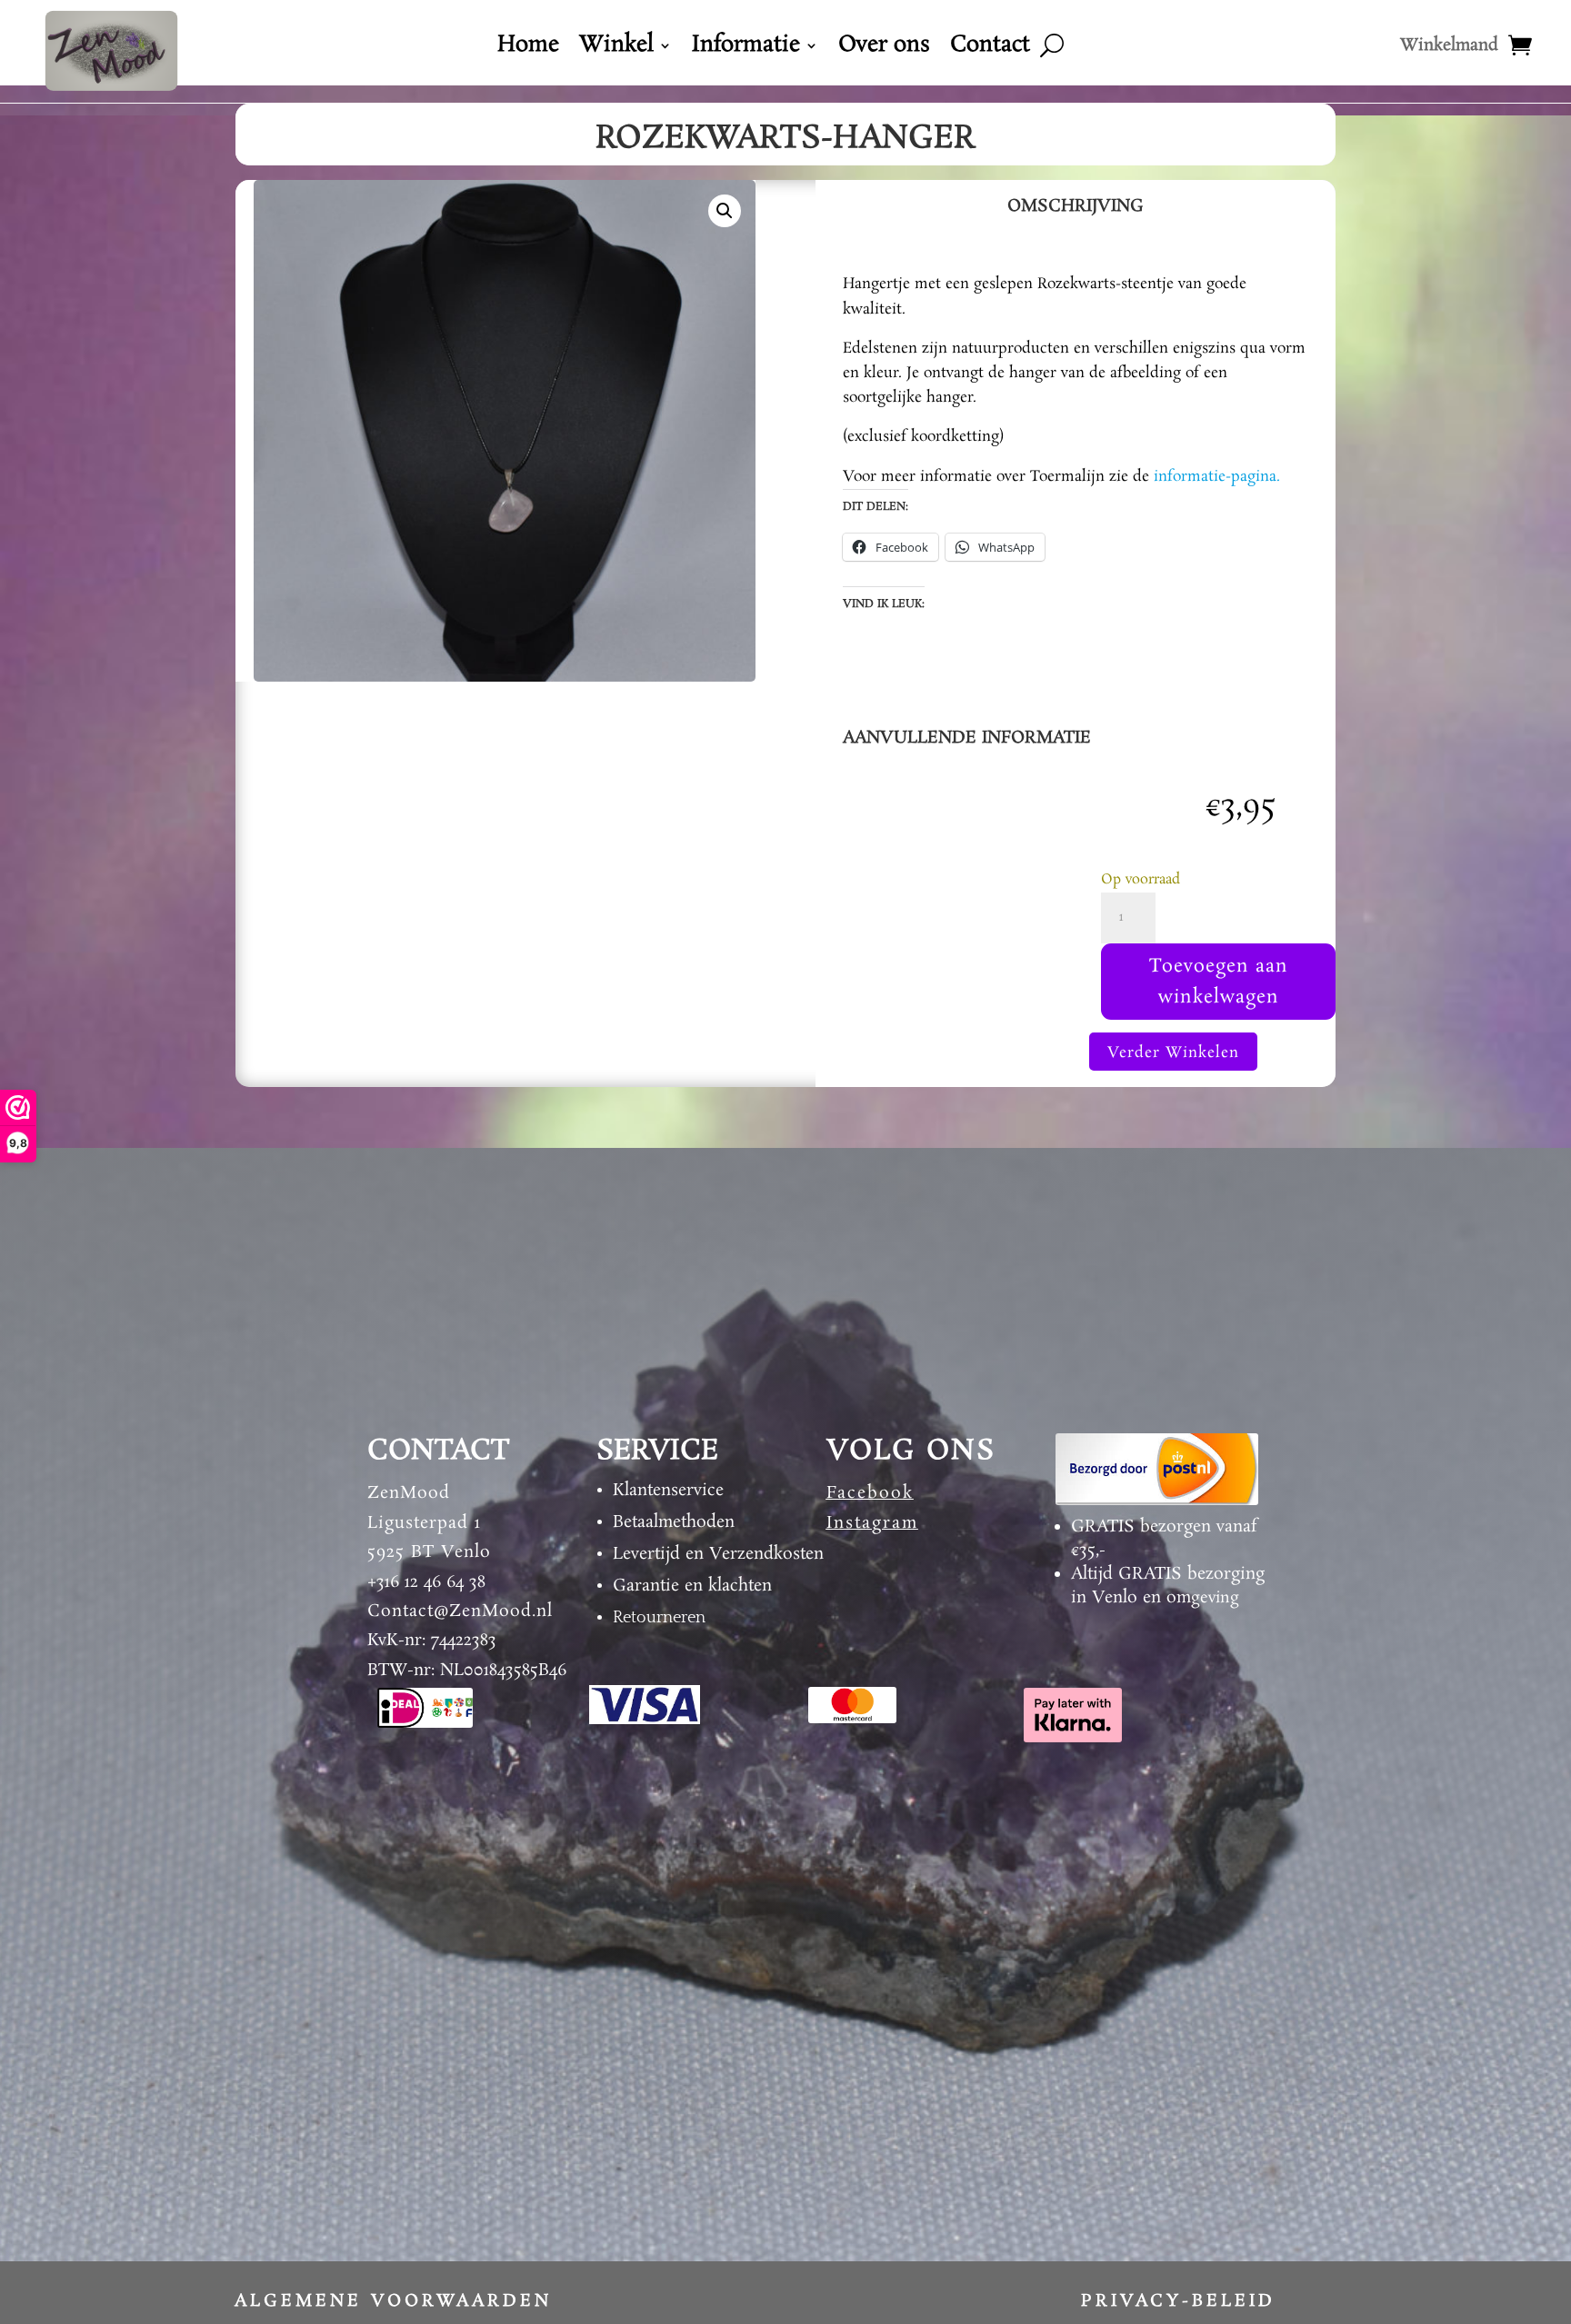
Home (528, 49)
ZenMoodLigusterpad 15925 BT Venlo (429, 1523)
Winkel (616, 49)
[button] (725, 211)
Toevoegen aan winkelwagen (1219, 982)
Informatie (746, 49)
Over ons (884, 49)
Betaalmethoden (674, 1522)
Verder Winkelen (1173, 1053)
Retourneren (659, 1618)
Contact (990, 49)
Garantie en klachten (692, 1586)
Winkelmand (1449, 48)
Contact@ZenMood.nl (460, 1611)
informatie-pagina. (1217, 477)
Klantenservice (668, 1491)
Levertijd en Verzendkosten (718, 1554)
